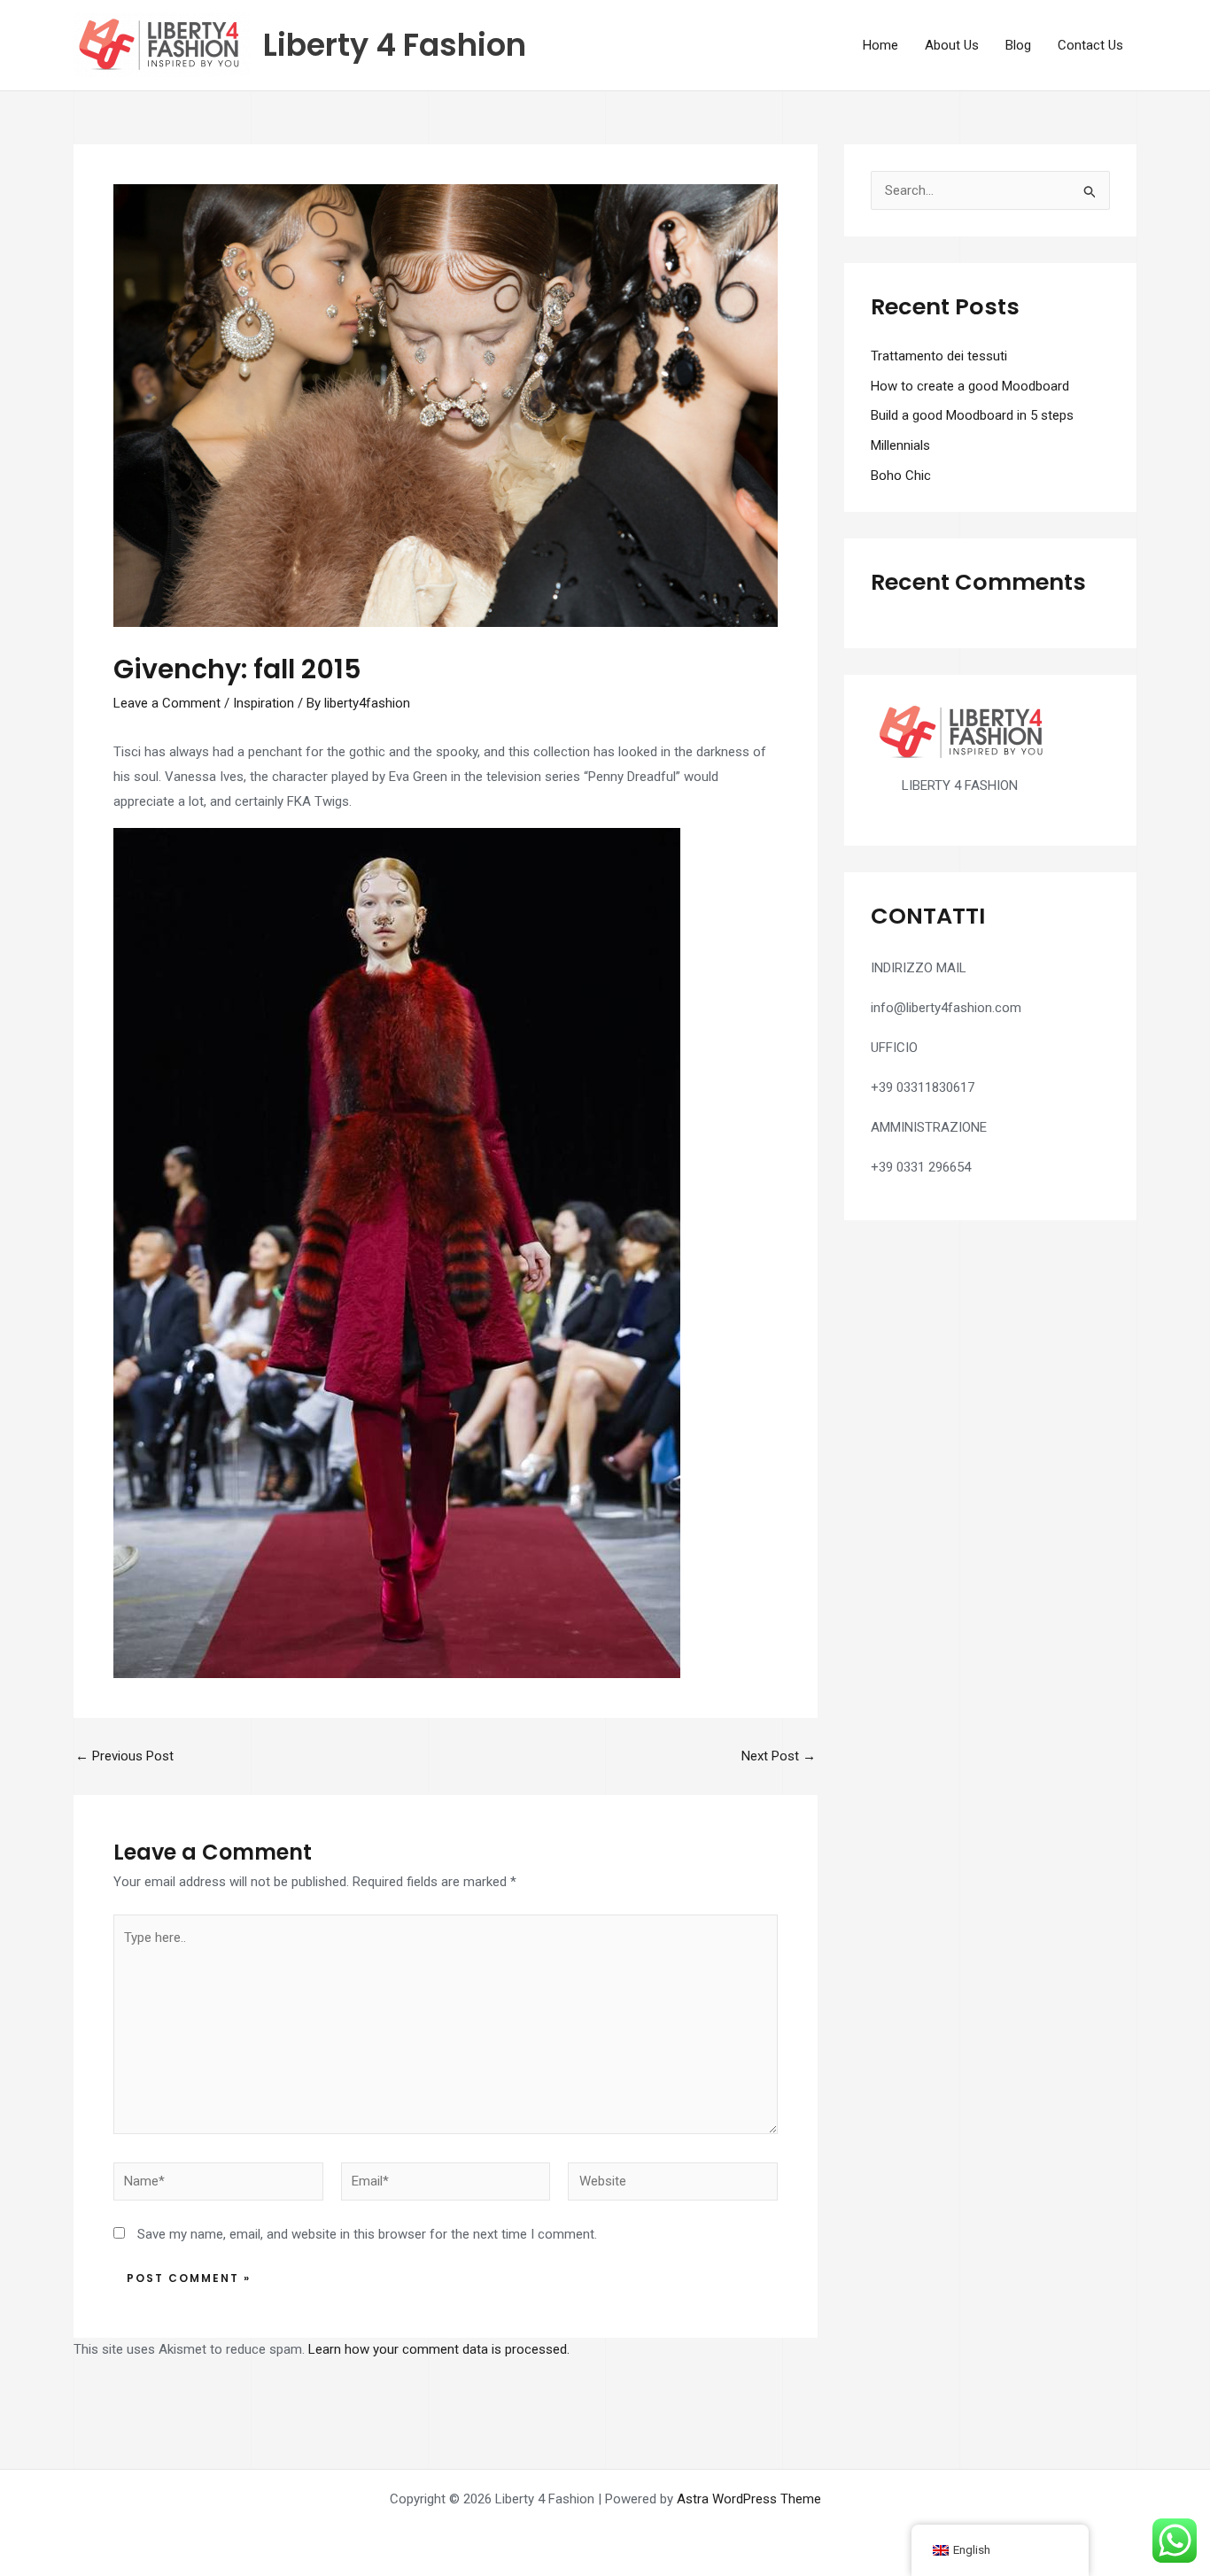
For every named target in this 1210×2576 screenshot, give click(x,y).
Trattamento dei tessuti (939, 356)
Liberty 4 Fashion (395, 45)
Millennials (900, 445)
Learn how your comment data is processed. (439, 2349)
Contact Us (1090, 45)
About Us (952, 45)
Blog (1018, 45)
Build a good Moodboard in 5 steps (972, 415)
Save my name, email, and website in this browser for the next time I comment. (367, 2234)
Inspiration (264, 703)
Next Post (779, 1756)
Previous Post (124, 1756)
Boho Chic (901, 476)
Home (880, 45)
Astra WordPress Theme (749, 2499)
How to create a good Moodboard (970, 386)
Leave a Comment (167, 703)
